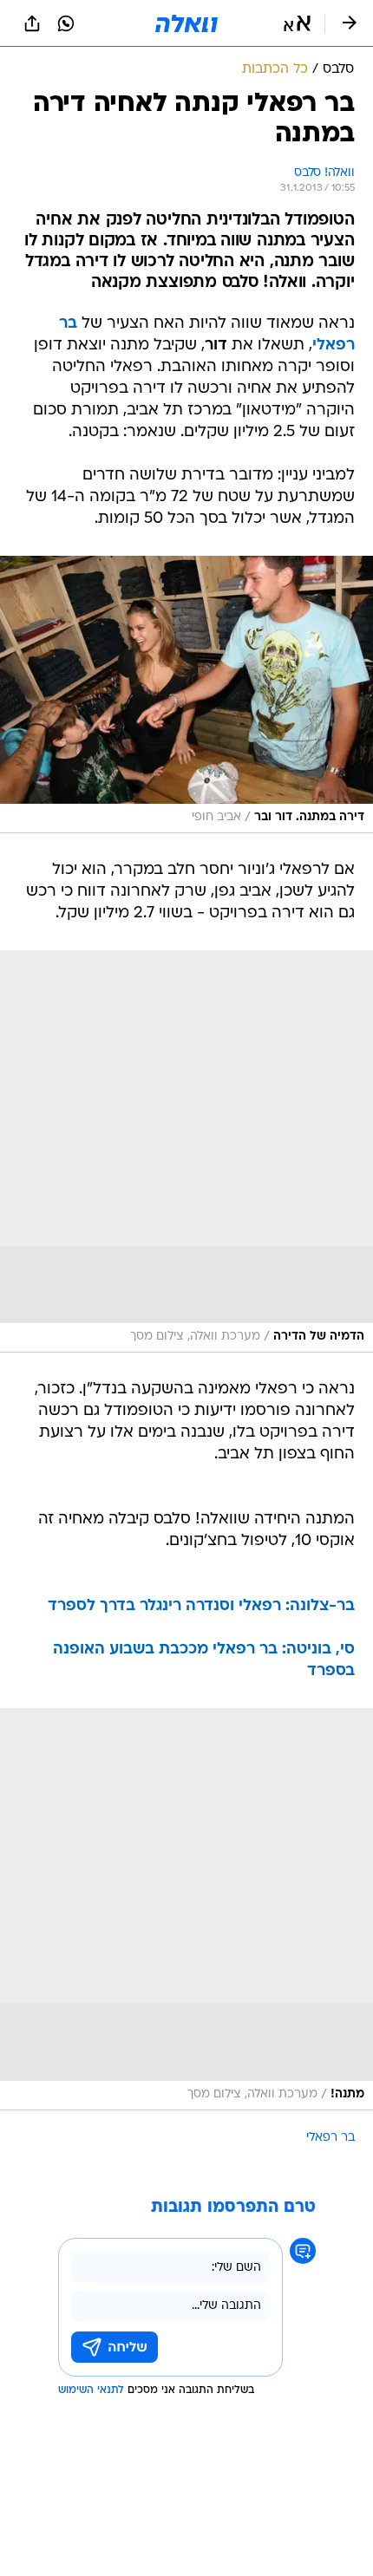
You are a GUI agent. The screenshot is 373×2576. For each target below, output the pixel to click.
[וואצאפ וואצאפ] (66, 23)
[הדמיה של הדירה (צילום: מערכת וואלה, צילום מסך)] (186, 1151)
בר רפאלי (330, 2138)
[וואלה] (186, 23)
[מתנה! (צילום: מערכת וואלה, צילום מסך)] (186, 1909)
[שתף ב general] (32, 23)
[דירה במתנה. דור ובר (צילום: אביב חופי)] (186, 695)
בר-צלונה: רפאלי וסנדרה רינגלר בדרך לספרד (201, 1606)
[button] (297, 23)
